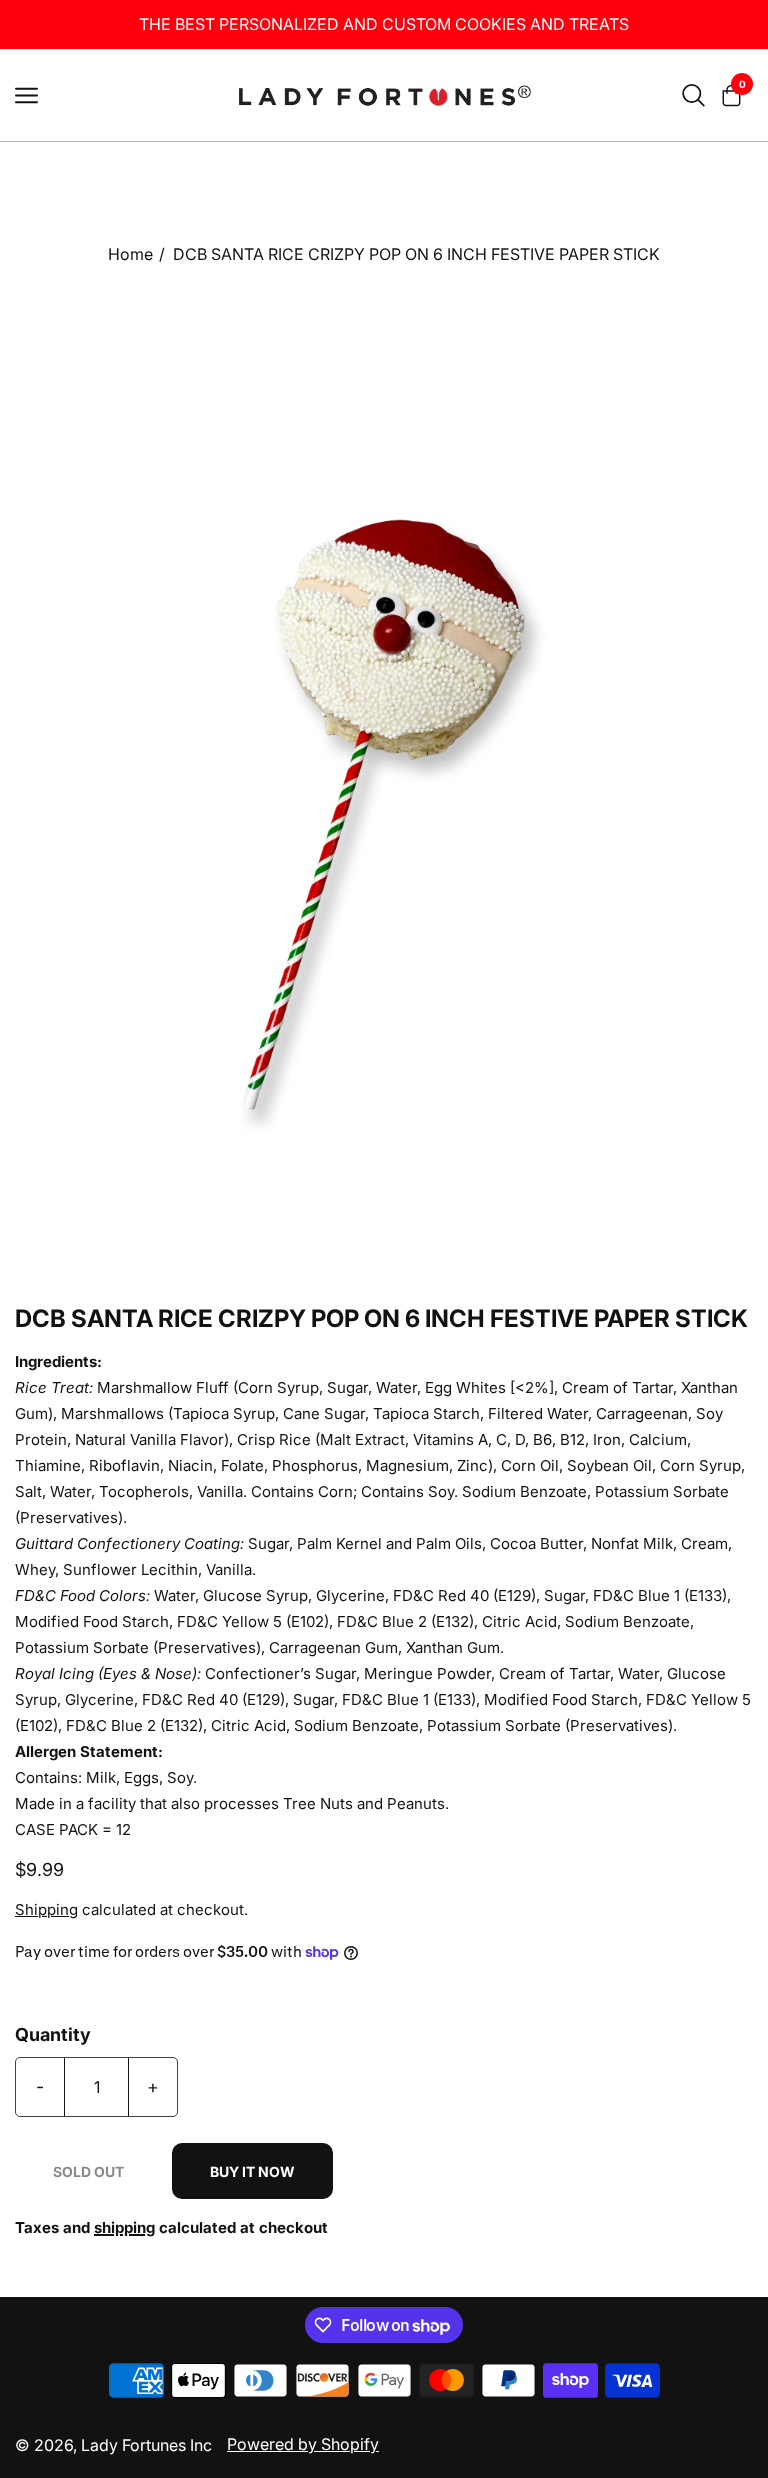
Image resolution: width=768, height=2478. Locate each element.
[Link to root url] (384, 95)
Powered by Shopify (303, 2444)
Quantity (53, 2035)
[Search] (693, 95)
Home (130, 254)
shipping (124, 2227)
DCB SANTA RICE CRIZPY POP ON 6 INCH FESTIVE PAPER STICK (416, 254)
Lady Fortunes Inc (146, 2445)
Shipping (46, 1909)
